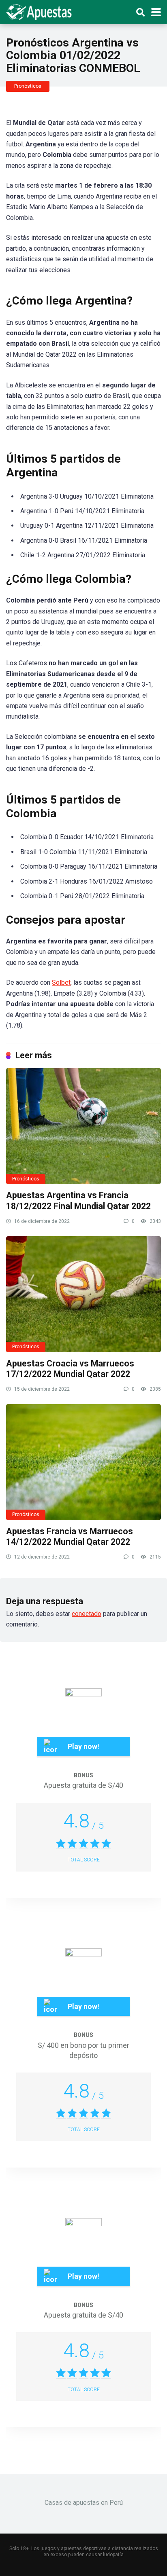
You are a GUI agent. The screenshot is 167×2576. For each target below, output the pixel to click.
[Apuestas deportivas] (41, 11)
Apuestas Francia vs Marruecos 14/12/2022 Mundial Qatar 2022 (70, 1537)
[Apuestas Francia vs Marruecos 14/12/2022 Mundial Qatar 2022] (83, 1462)
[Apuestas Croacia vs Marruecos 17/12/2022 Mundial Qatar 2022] (83, 1294)
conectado (87, 1614)
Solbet (61, 982)
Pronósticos (28, 86)
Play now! (83, 1746)
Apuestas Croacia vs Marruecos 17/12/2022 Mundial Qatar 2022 (70, 1369)
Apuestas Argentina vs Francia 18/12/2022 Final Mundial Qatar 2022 (78, 1201)
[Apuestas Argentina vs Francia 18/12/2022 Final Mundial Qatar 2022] (83, 1126)
